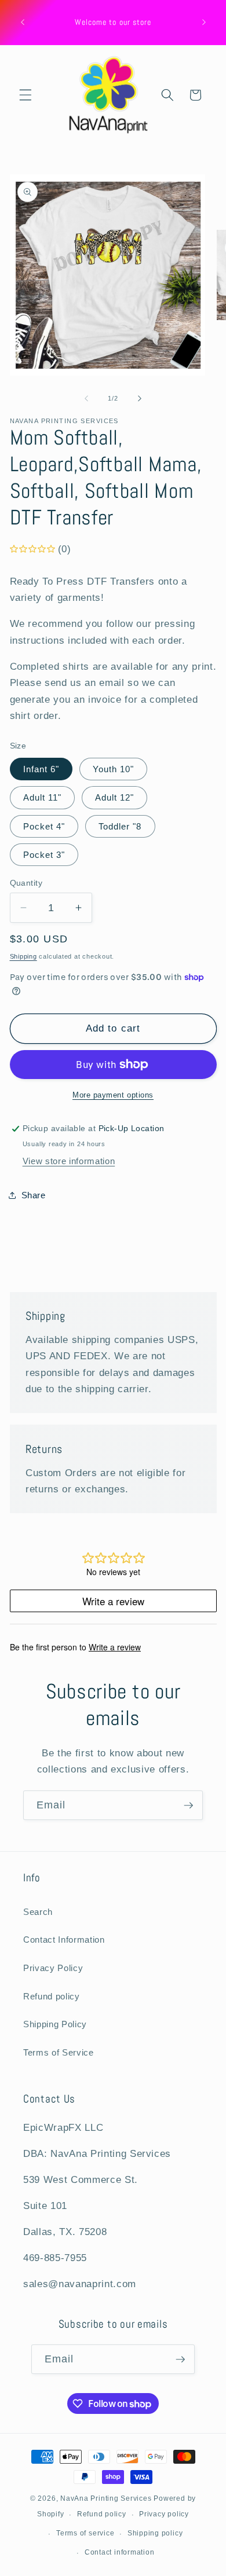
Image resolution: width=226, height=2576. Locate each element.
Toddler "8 (120, 826)
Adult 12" (115, 797)
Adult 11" (43, 797)
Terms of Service (59, 2052)
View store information (69, 1161)
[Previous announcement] (23, 23)
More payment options (113, 1095)
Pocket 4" (44, 826)
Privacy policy (164, 2514)
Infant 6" (41, 769)
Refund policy (52, 1996)
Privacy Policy (53, 1968)
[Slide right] (140, 398)
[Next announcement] (204, 23)
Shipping (23, 956)
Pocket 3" (44, 855)
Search (38, 1912)
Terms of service (85, 2533)
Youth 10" (114, 769)
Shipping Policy (55, 2024)
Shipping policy (155, 2533)
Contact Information (64, 1940)
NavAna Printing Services (106, 2498)
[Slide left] (86, 398)
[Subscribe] (188, 1806)
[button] (25, 95)
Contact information (120, 2552)
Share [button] (34, 1195)
